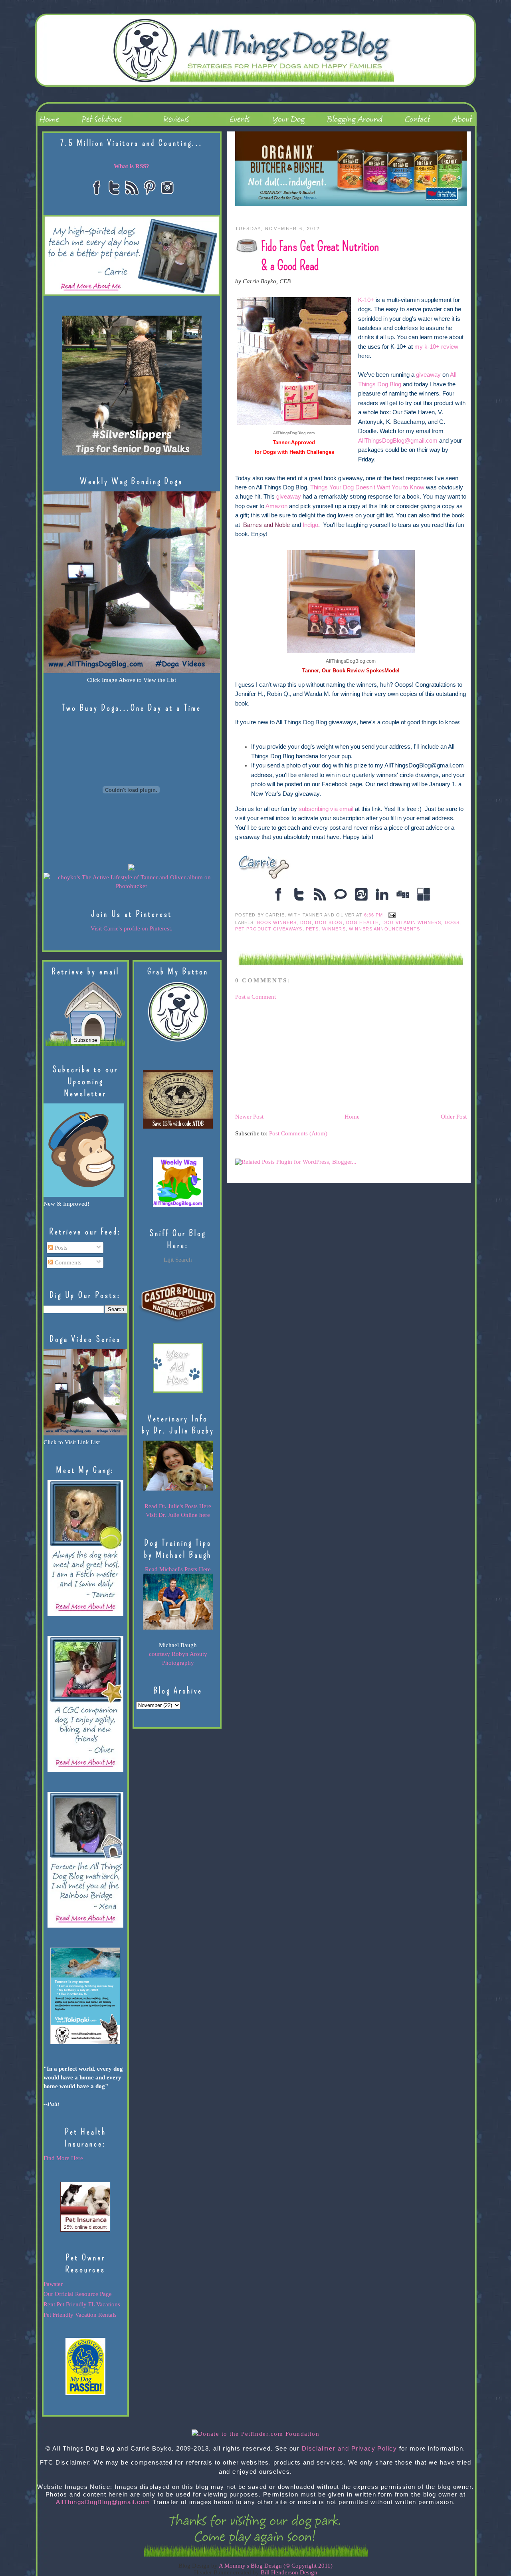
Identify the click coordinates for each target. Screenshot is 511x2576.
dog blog (329, 922)
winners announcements (384, 929)
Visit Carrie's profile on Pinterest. (132, 928)
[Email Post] (391, 915)
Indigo (310, 525)
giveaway (428, 375)
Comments (67, 1262)
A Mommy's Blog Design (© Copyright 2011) (276, 2566)
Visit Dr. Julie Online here (178, 1515)
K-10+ (366, 300)
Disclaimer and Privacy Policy (350, 2449)
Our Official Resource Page (78, 2294)
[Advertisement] (295, 1056)
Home (352, 1117)
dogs (452, 922)
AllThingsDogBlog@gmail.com (398, 441)
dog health (362, 922)
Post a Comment (255, 997)
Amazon (276, 506)
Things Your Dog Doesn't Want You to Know (368, 487)
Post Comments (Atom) (298, 1133)
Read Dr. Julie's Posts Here (178, 1506)
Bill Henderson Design (289, 2572)
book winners (277, 922)
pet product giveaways (269, 929)
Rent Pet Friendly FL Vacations (82, 2304)
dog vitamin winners (412, 922)
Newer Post (249, 1117)
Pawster (53, 2284)
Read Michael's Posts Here (178, 1569)
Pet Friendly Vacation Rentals (80, 2315)
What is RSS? (132, 166)
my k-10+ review (436, 347)
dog (306, 922)
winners (334, 929)
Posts (60, 1248)
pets (312, 929)
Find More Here (63, 2158)
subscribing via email (327, 809)
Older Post (454, 1117)
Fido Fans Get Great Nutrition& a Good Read (320, 256)
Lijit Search (178, 1260)
